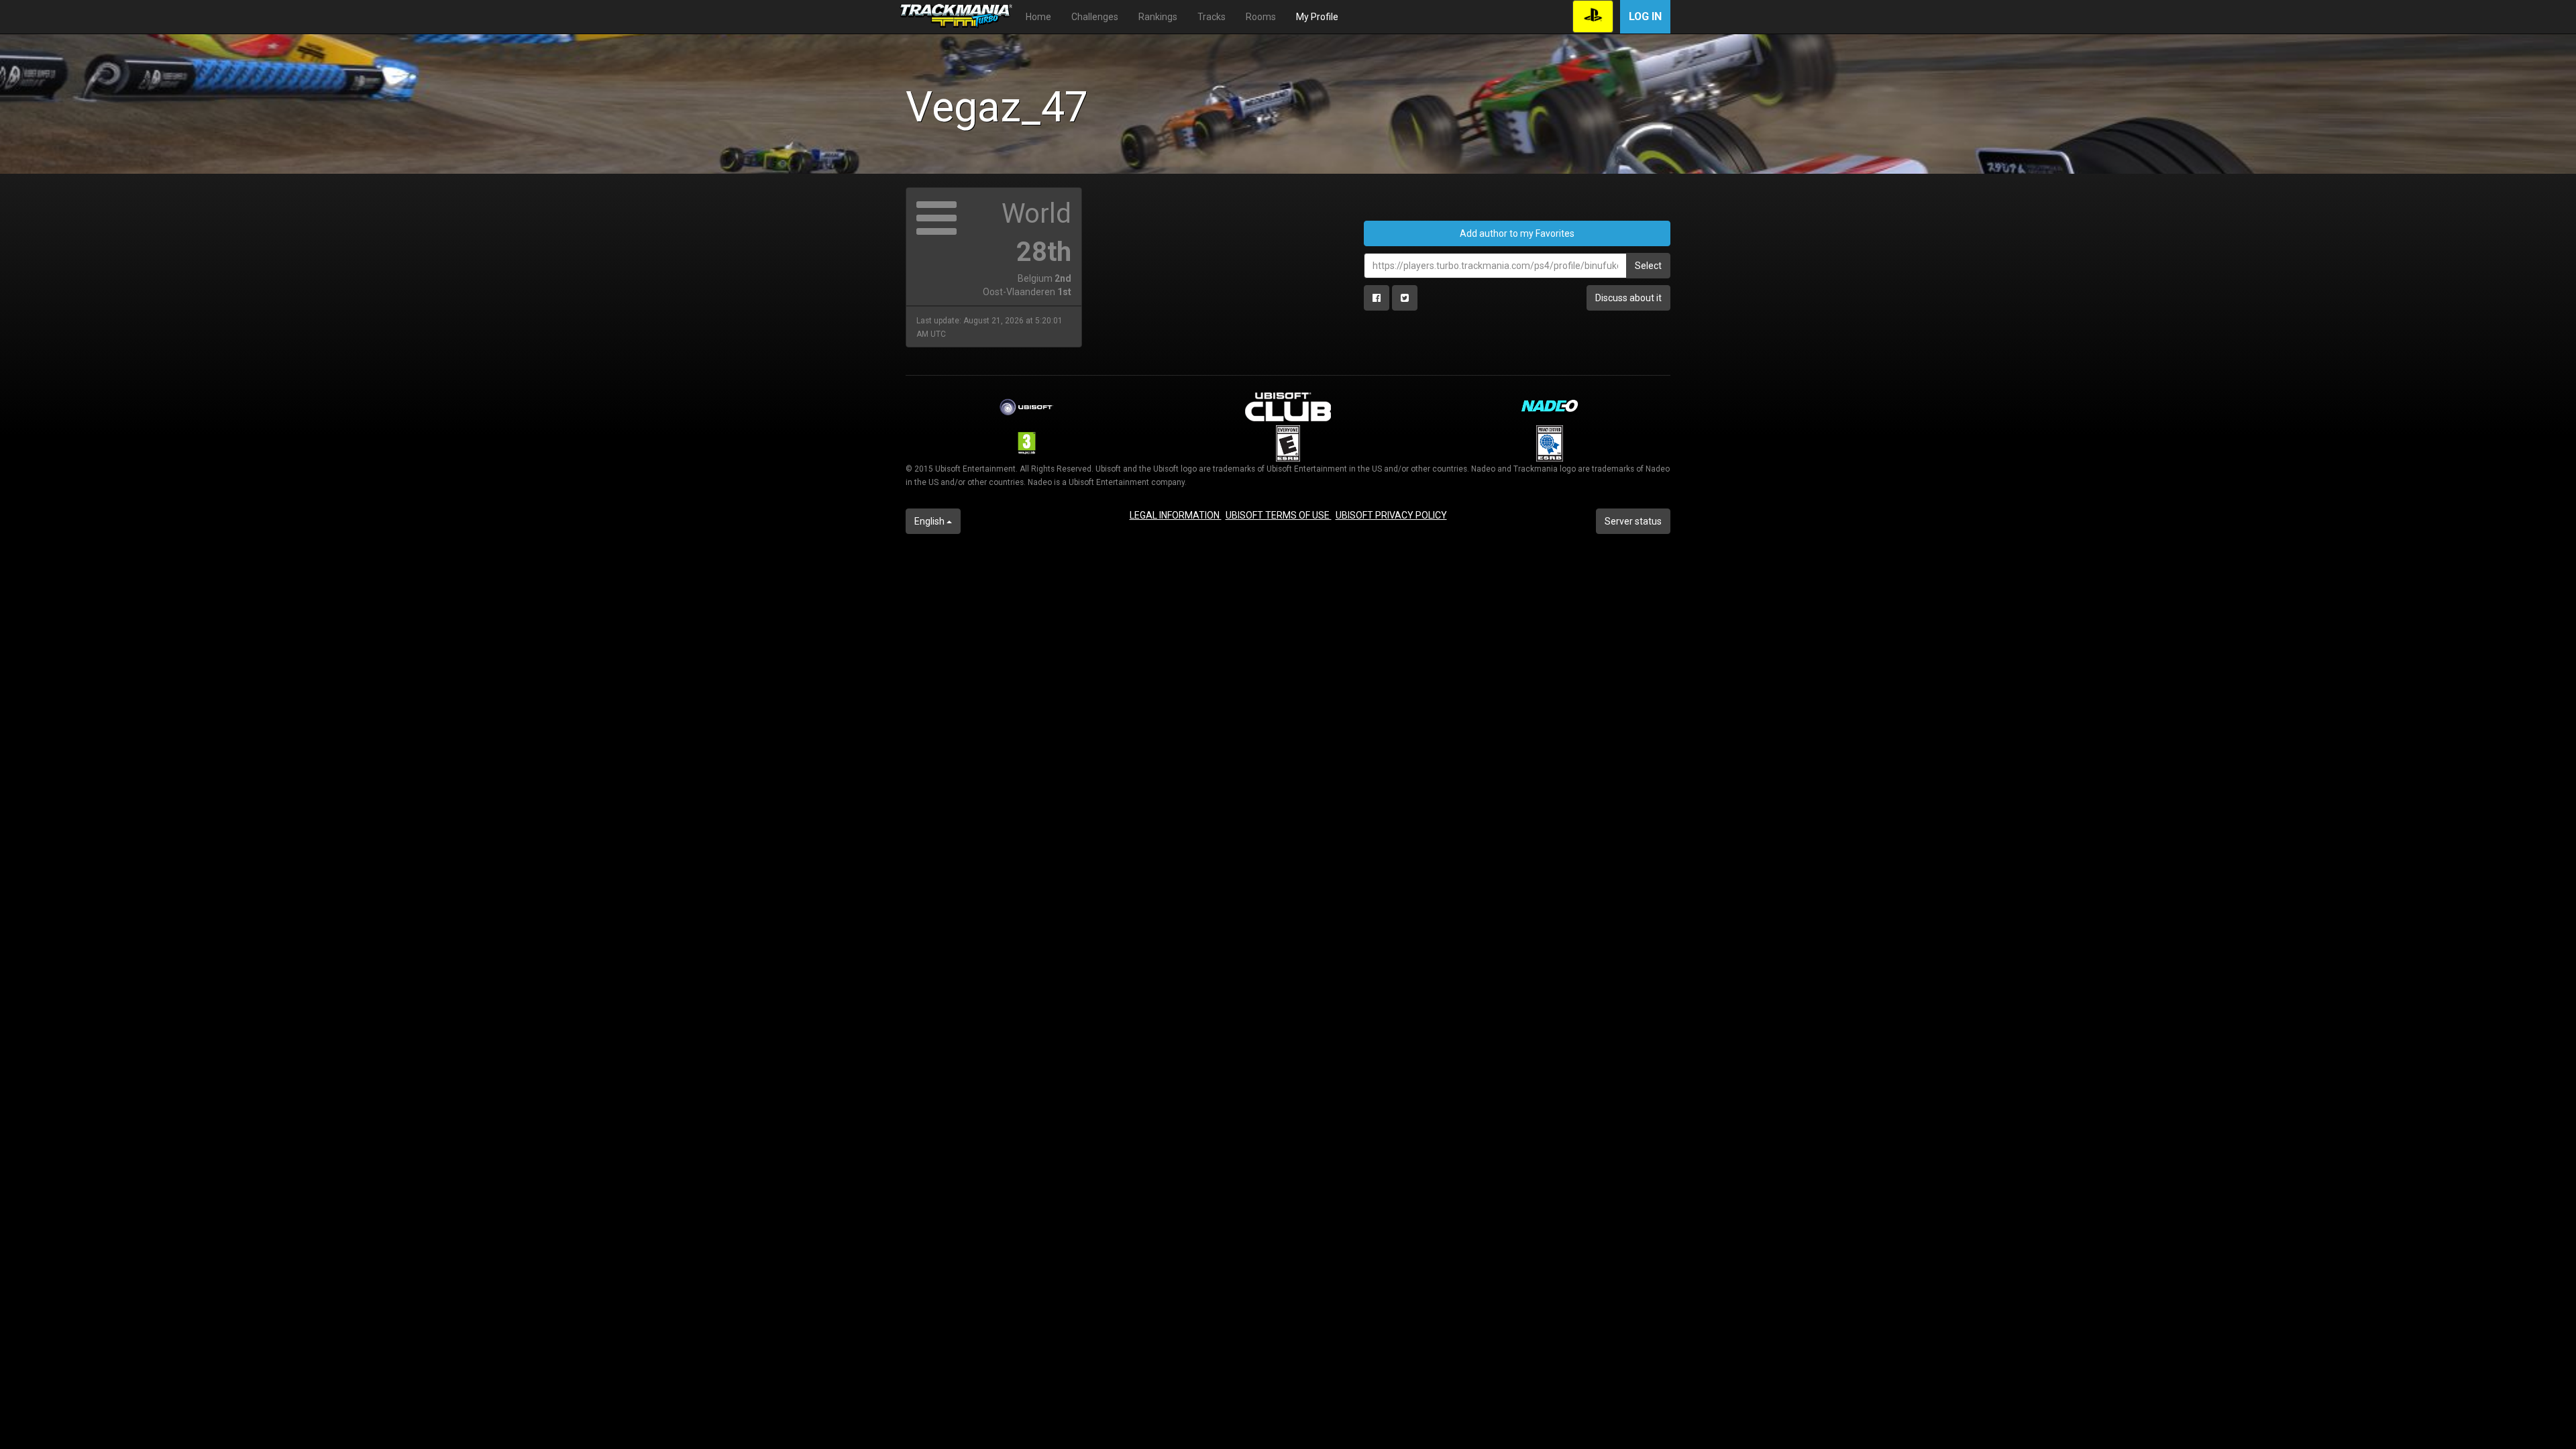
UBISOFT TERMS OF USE (1279, 515)
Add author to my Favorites (1517, 233)
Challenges (1095, 17)
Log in (1645, 16)
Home (1038, 17)
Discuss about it (1628, 298)
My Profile (1317, 17)
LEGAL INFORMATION (1176, 515)
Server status (1633, 521)
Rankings (1158, 17)
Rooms (1261, 17)
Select (1648, 266)
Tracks (1212, 17)
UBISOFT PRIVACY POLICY (1391, 515)
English (930, 521)
